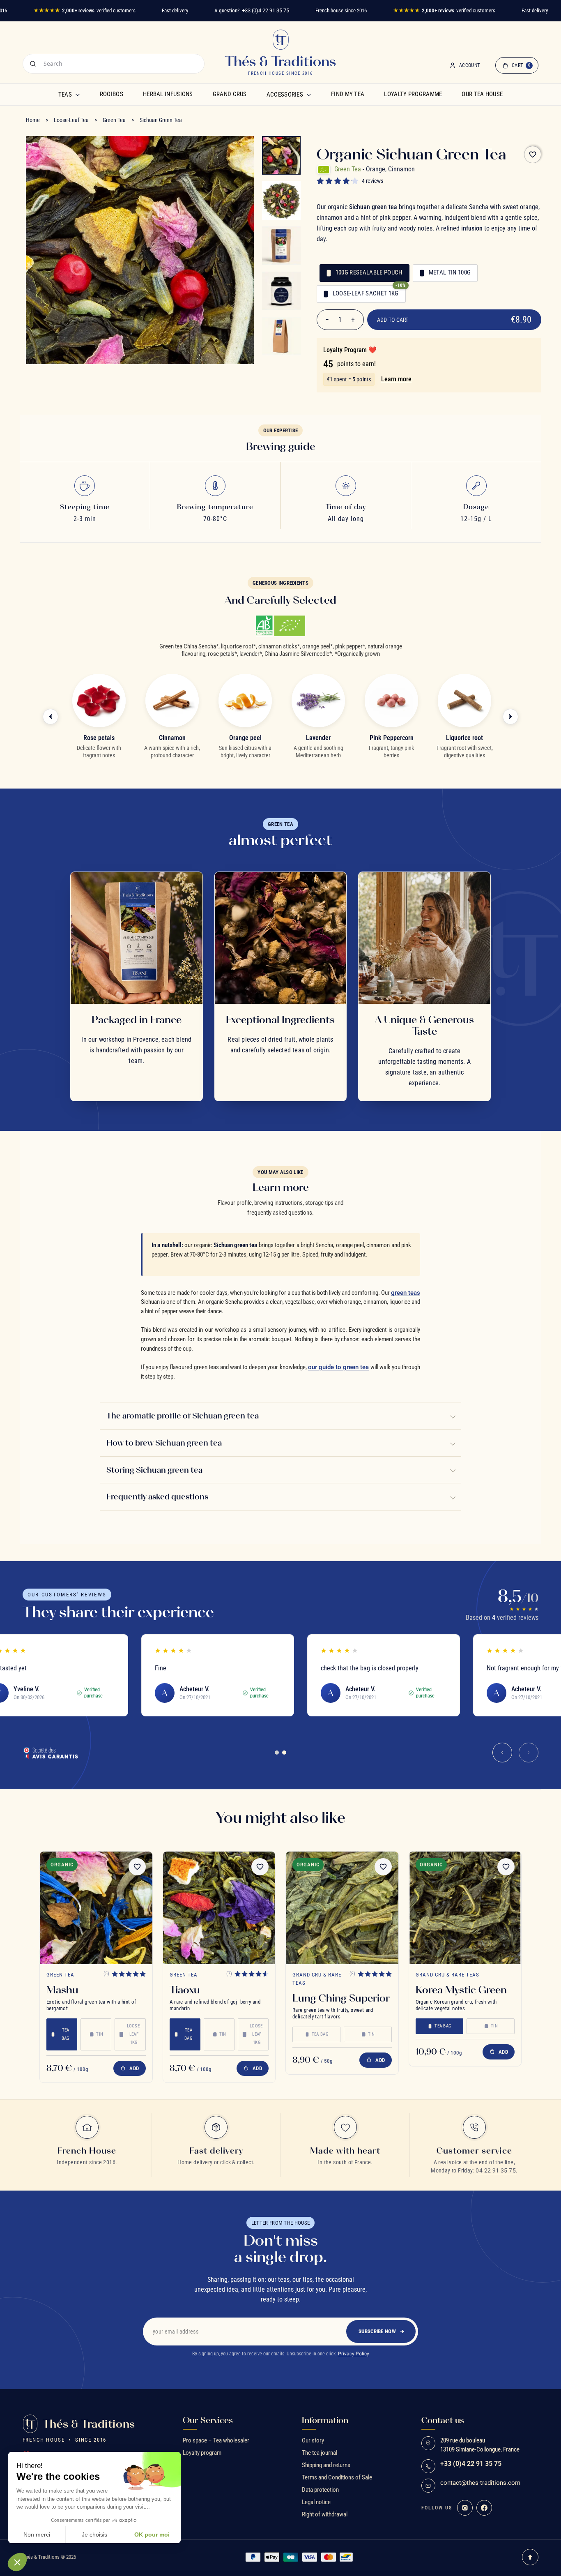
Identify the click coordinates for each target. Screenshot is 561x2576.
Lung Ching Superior (341, 1998)
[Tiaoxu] (219, 1908)
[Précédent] (51, 717)
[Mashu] (96, 1908)
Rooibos (112, 94)
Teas (65, 95)
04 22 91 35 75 (496, 2170)
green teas (406, 1293)
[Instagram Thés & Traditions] (465, 2508)
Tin (100, 2034)
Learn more (396, 379)
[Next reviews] (529, 1753)
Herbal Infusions (168, 94)
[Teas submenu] (78, 95)
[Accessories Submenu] (309, 95)
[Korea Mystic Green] (465, 1908)
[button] (17, 2562)
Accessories (285, 95)
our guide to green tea (339, 1367)
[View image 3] (281, 246)
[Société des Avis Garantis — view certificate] (51, 1753)
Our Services (208, 2420)
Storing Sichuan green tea (154, 1470)
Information (325, 2420)
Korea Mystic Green (461, 1990)
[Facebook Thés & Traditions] (484, 2508)
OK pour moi (152, 2534)
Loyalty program (202, 2453)
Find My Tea (348, 94)
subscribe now (377, 2331)
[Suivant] (510, 717)
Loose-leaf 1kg (134, 2034)
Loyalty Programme (413, 94)
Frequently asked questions (157, 1497)
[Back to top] (530, 2557)
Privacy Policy (354, 2354)
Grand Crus (230, 94)
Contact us (443, 2420)
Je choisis (94, 2534)
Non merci (37, 2534)
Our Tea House (482, 94)
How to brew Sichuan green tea (164, 1443)
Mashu (62, 1990)
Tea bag (66, 2034)
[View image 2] (281, 201)
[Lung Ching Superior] (342, 1908)
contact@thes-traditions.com (480, 2483)
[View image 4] (281, 291)
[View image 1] (281, 155)
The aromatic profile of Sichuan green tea (183, 1416)
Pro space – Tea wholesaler (216, 2440)
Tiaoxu (185, 1990)
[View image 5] (281, 336)
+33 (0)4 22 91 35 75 (266, 10)
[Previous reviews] (502, 1753)
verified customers (84, 10)
